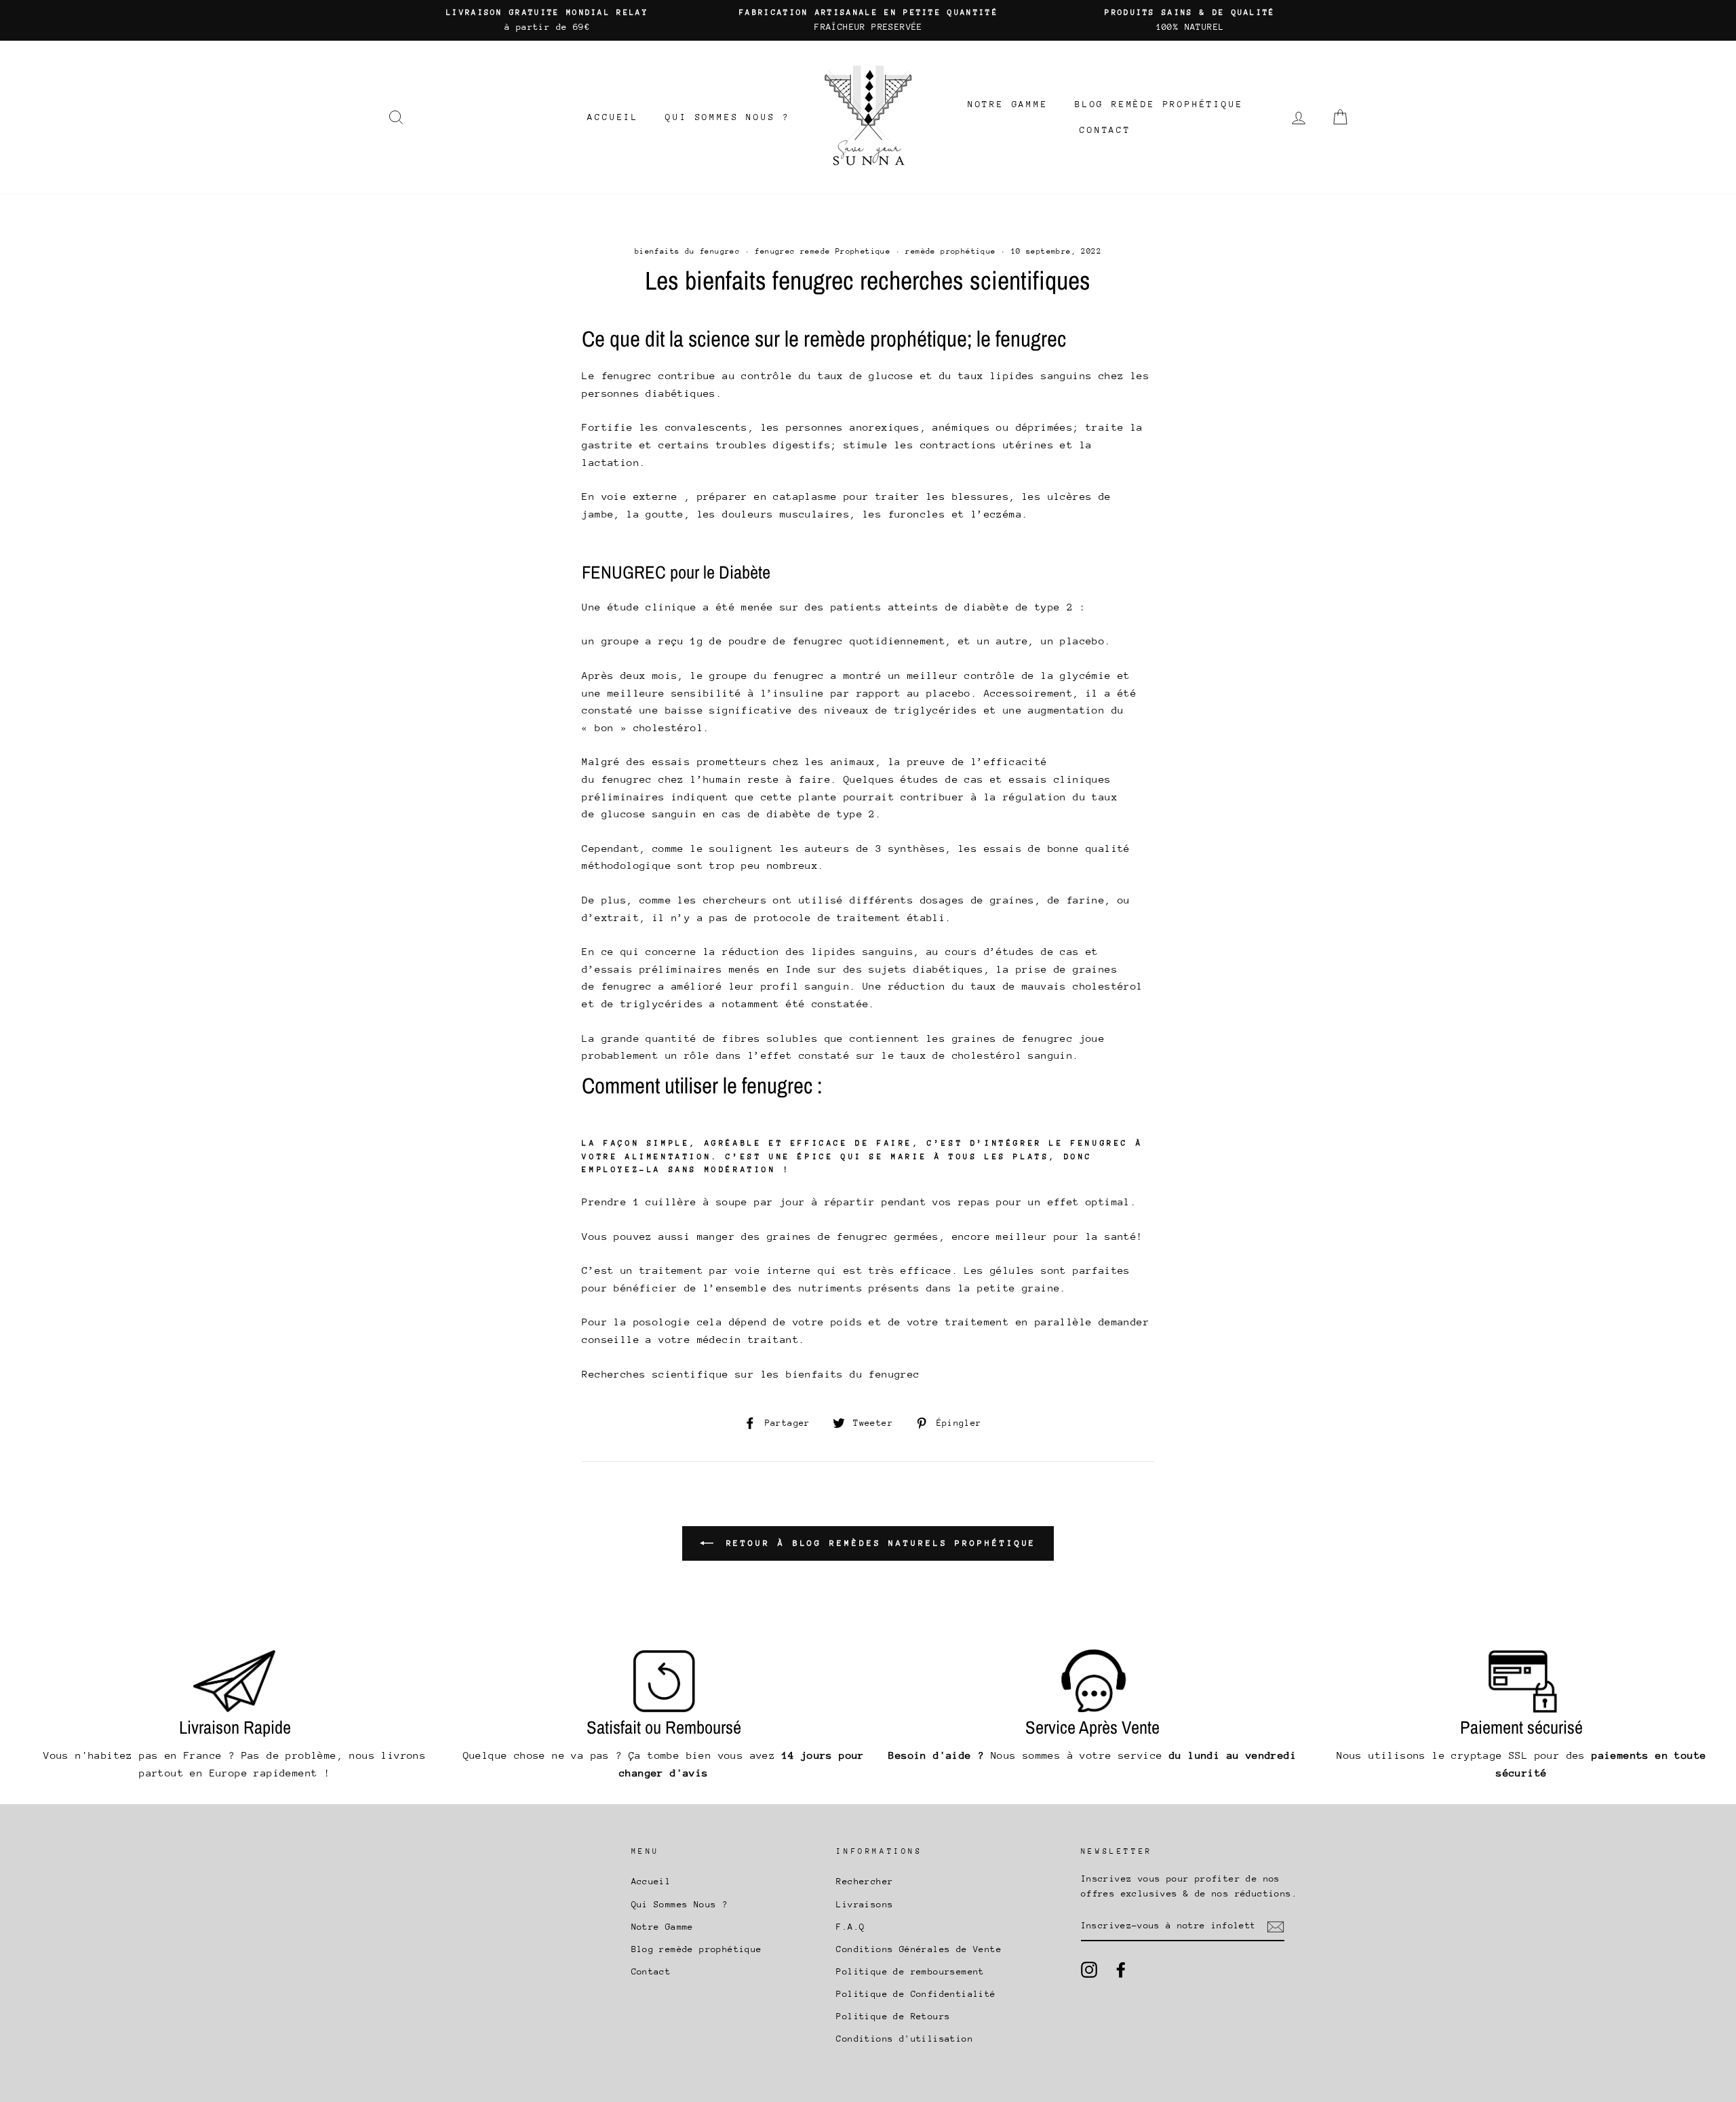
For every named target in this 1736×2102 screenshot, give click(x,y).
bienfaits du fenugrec (687, 251)
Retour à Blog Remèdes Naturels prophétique (878, 1543)
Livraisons (865, 1904)
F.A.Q (850, 1927)
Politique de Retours (893, 2016)
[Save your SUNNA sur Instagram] (1089, 1970)
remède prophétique (950, 251)
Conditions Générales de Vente (919, 1949)
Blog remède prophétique (1159, 104)
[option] (547, 20)
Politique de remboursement (910, 1971)
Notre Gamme (1008, 104)
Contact (1105, 130)
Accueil (613, 117)
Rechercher (865, 1881)
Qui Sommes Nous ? (728, 117)
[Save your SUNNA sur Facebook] (1121, 1970)
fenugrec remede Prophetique (823, 251)
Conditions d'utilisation (905, 2039)
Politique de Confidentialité (916, 1994)
